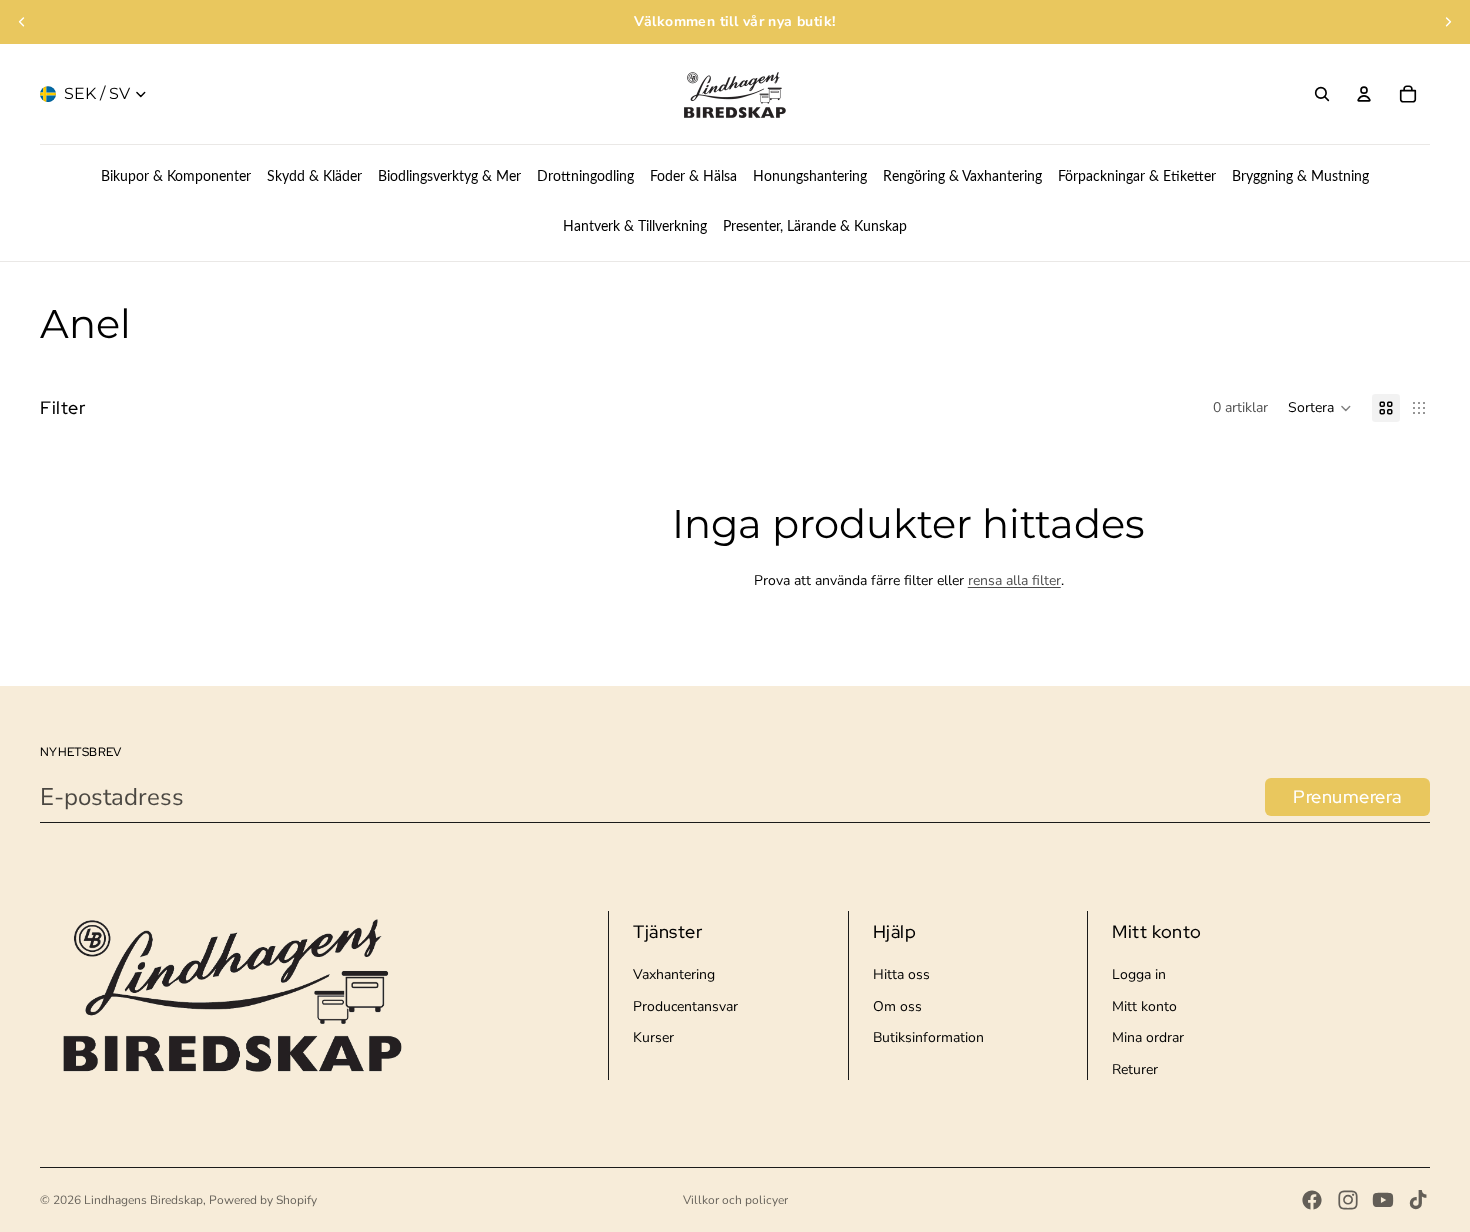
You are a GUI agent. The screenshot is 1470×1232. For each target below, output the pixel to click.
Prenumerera (1347, 796)
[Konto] (1364, 94)
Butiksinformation (928, 1037)
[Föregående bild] (22, 22)
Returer (1135, 1069)
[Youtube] (1383, 1200)
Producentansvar (685, 1006)
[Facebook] (1312, 1200)
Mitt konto (1144, 1006)
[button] (1320, 408)
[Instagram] (1348, 1200)
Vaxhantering (674, 974)
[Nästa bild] (1448, 22)
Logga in (1139, 974)
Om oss (897, 1006)
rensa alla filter (1014, 580)
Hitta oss (901, 974)
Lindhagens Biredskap (143, 1200)
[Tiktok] (1418, 1200)
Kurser (653, 1037)
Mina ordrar (1148, 1037)
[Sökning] (1322, 94)
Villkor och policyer (735, 1200)
